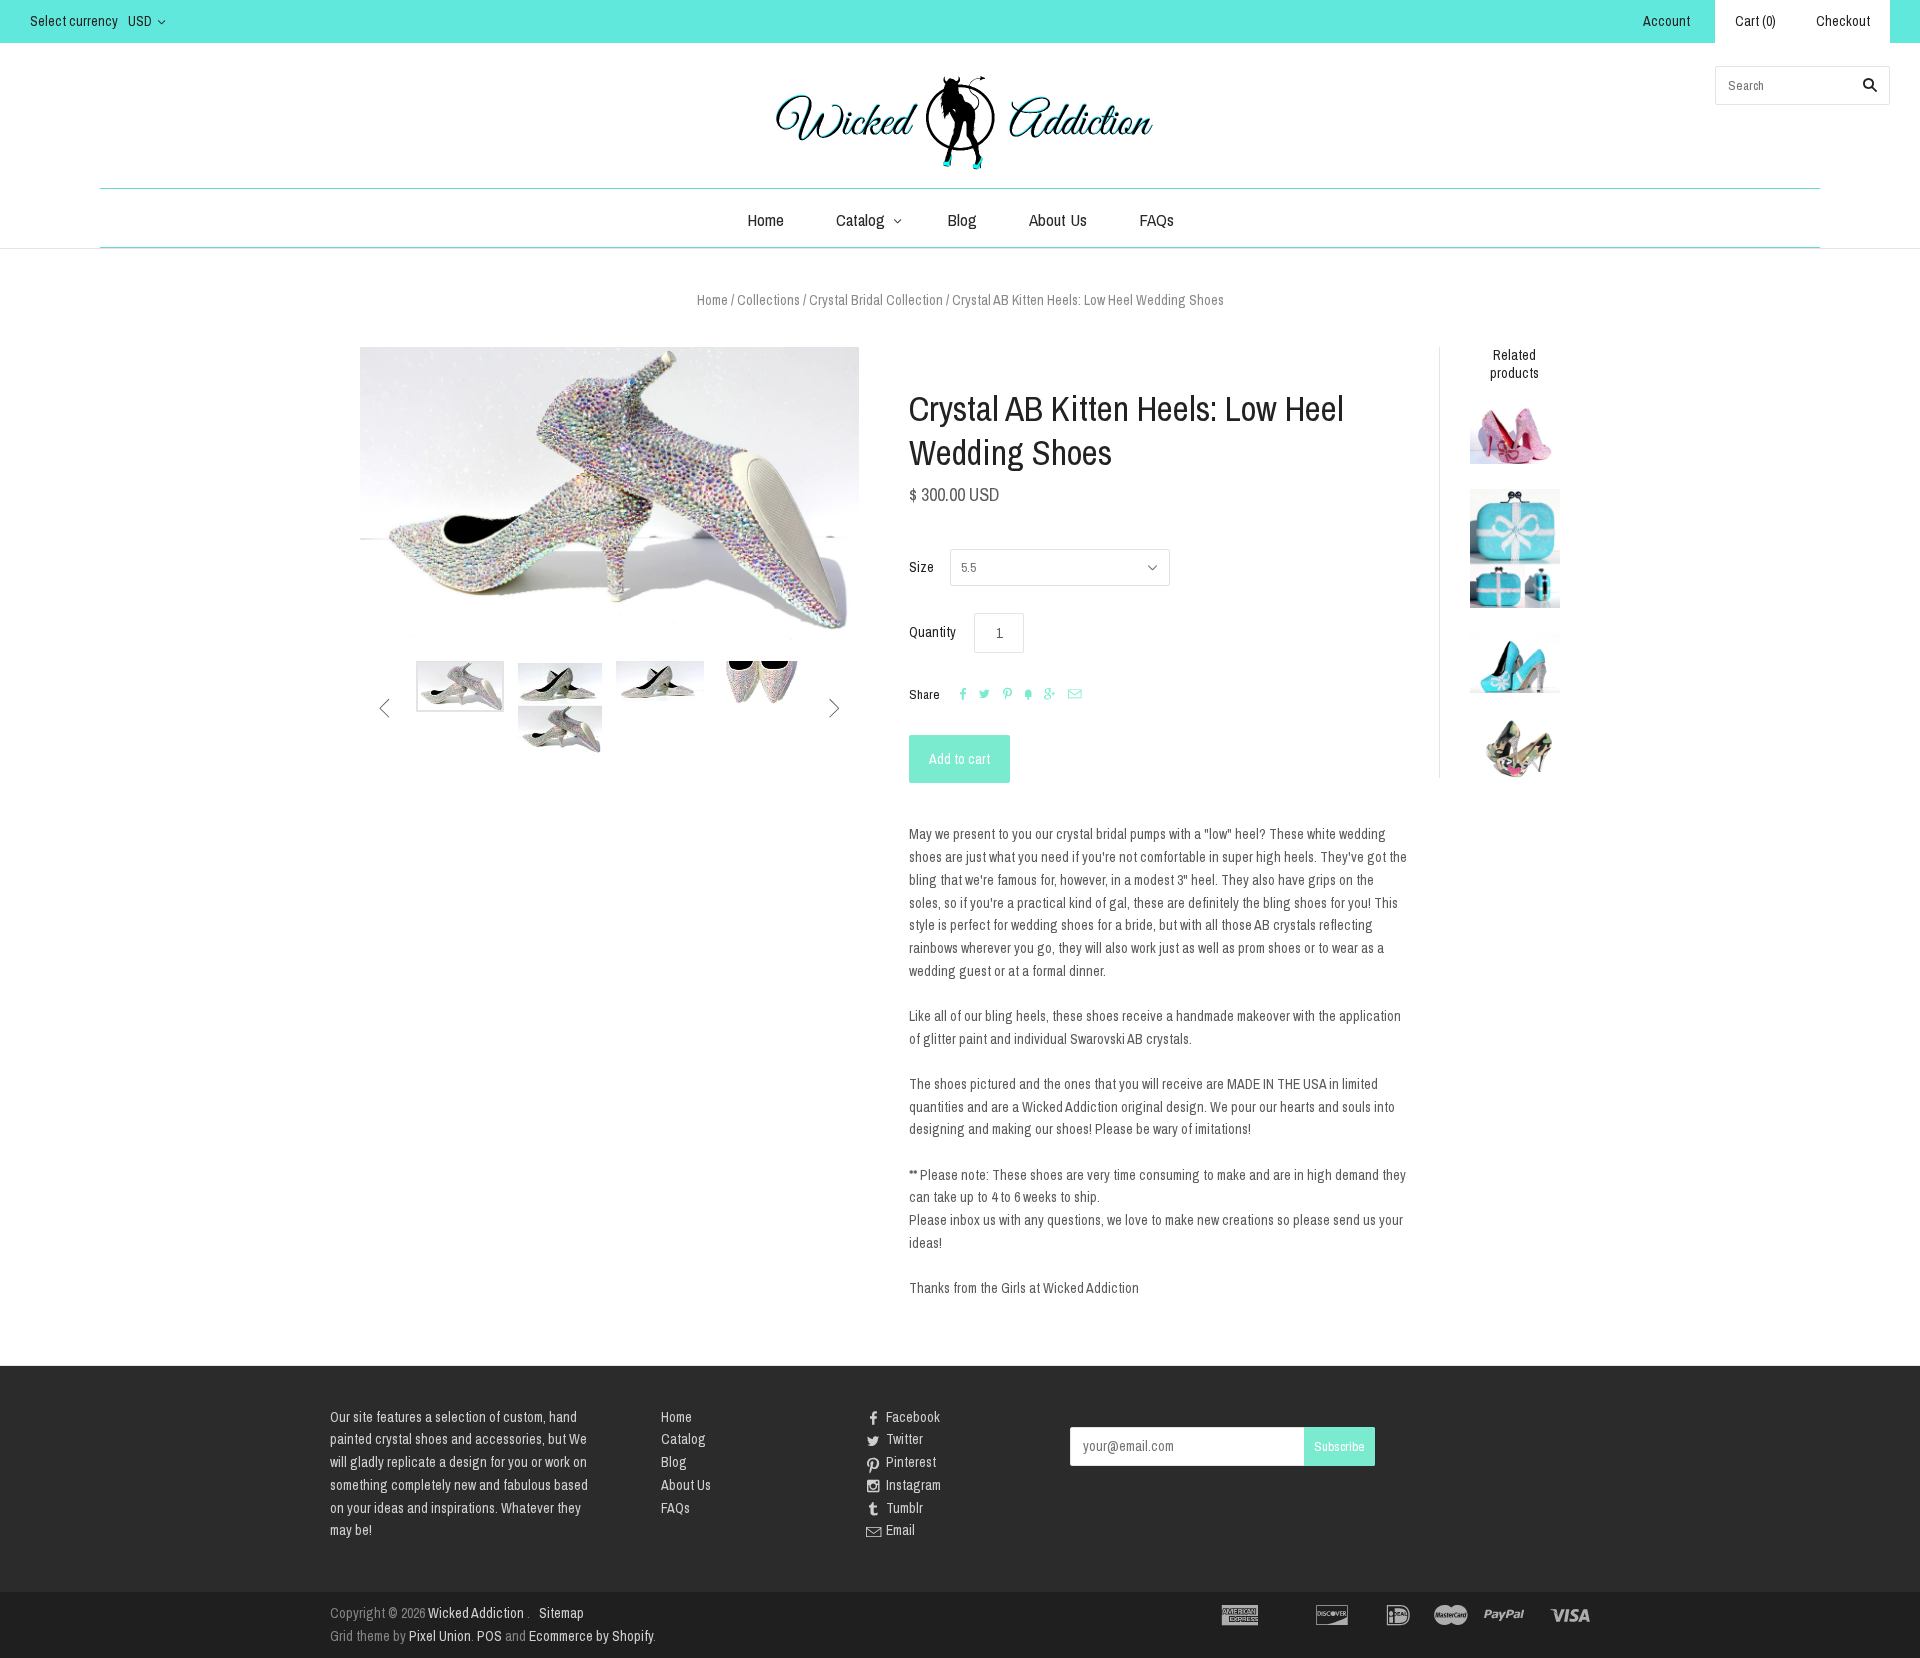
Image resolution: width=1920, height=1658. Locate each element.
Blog (962, 219)
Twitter (904, 1439)
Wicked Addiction (476, 1613)
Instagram (913, 1485)
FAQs (1156, 219)
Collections (768, 300)
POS (489, 1636)
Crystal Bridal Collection (876, 300)
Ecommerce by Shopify (591, 1636)
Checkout (1843, 21)
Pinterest (911, 1462)
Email (900, 1530)
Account (1666, 21)
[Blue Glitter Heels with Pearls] (1515, 663)
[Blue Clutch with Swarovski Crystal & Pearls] (1515, 548)
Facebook (913, 1417)
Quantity (932, 632)
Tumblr (904, 1508)
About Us (1058, 219)
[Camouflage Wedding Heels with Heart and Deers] (1515, 748)
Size (921, 567)
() (1755, 21)
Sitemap (561, 1613)
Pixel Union (440, 1636)
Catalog (860, 219)
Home (765, 219)
